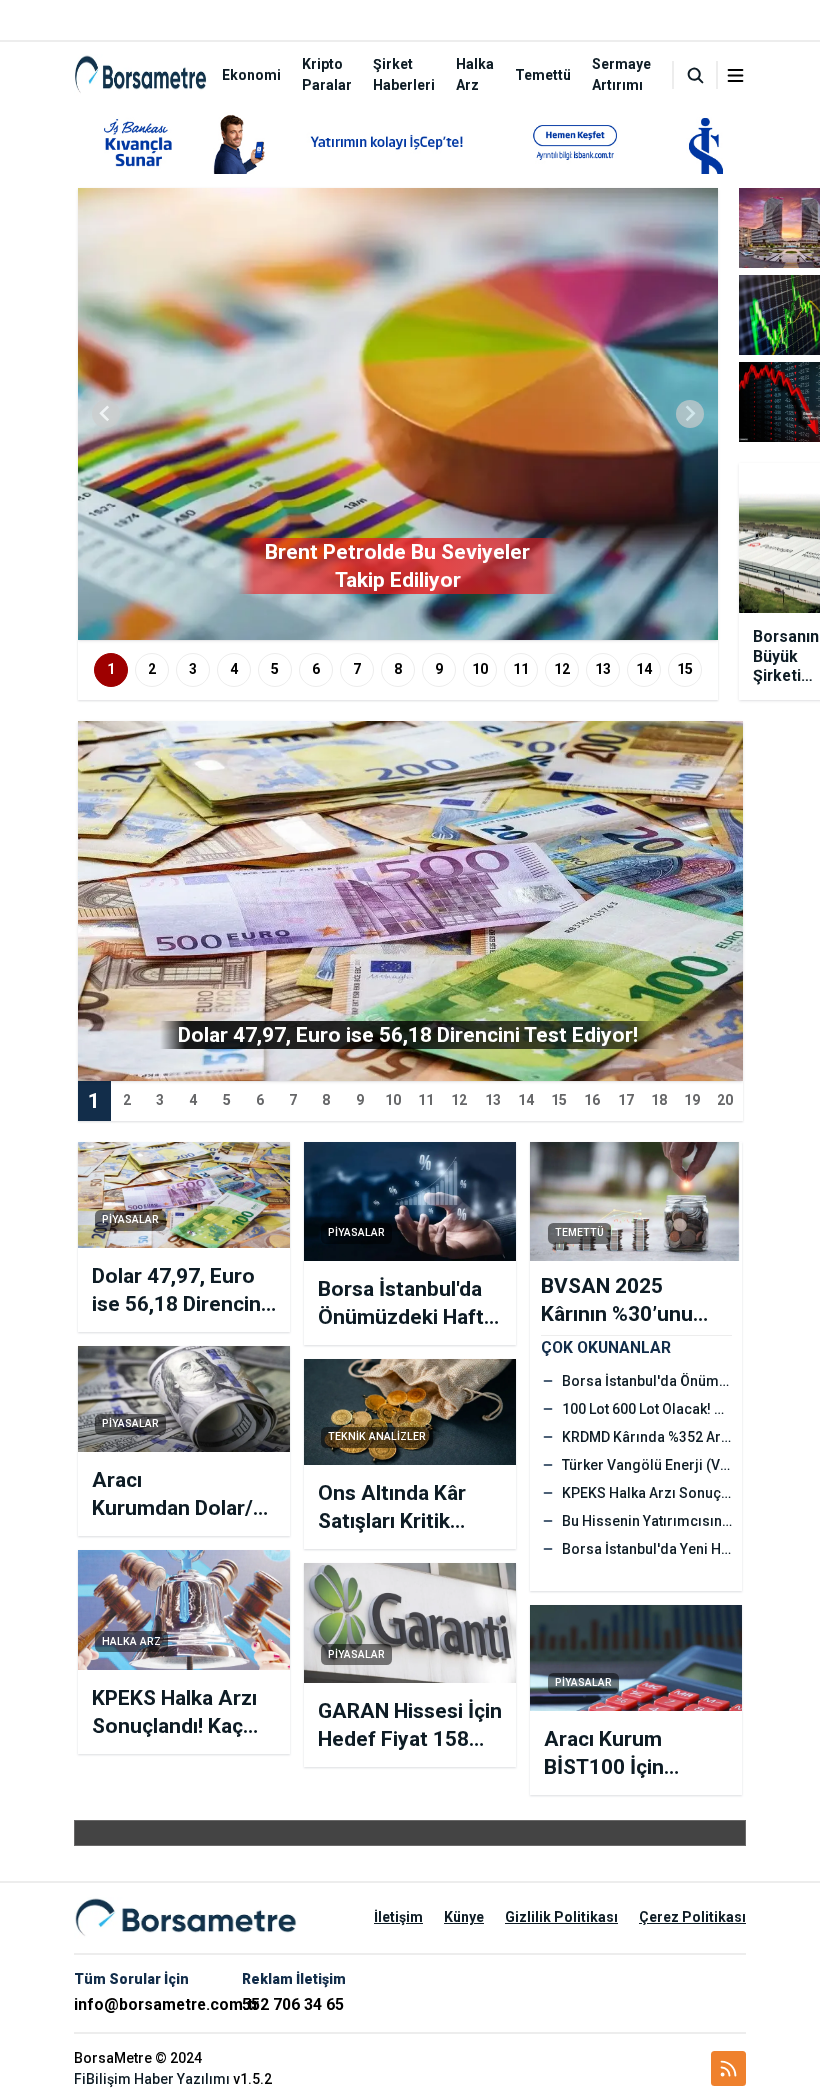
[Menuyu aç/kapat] (735, 75)
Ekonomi (251, 75)
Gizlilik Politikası (561, 1917)
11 (521, 669)
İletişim (398, 1917)
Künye (464, 1917)
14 (644, 669)
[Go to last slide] (106, 414)
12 (562, 669)
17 (626, 1100)
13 (603, 669)
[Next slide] (690, 414)
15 (685, 669)
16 (592, 1100)
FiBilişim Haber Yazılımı (152, 2079)
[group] (398, 414)
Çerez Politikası (692, 1917)
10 (480, 669)
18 (659, 1100)
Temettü (543, 75)
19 (692, 1100)
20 (725, 1100)
